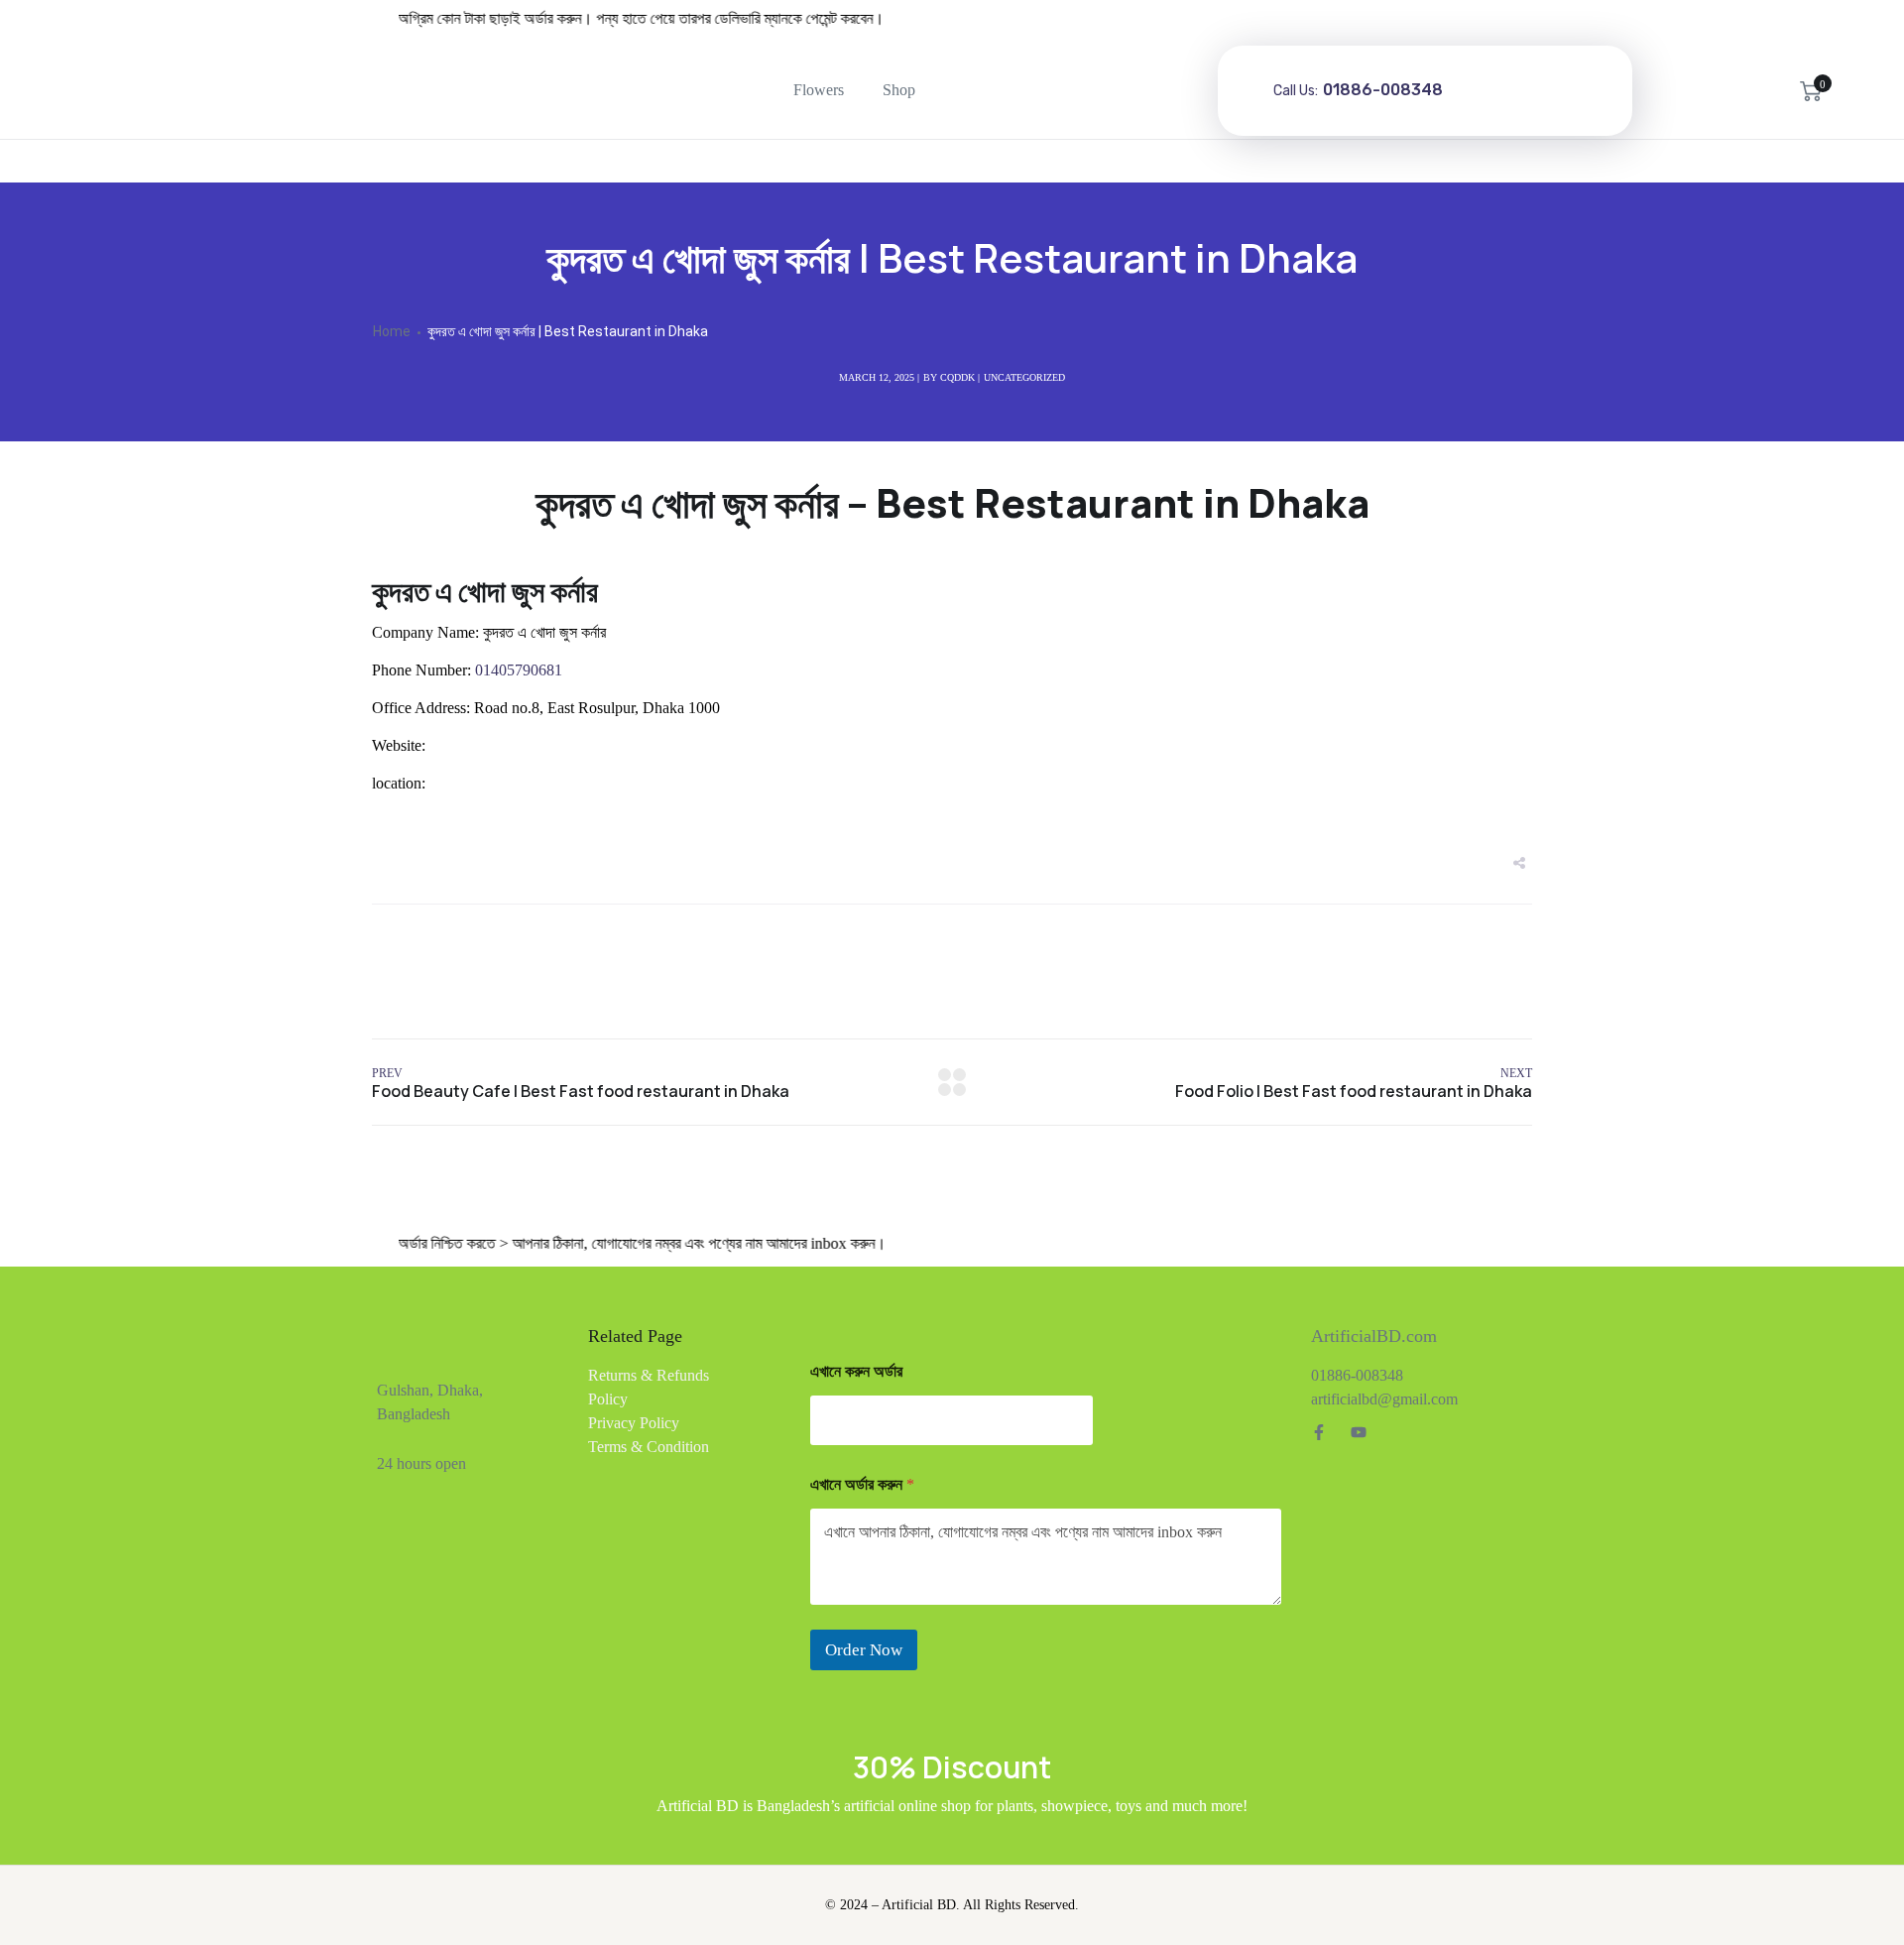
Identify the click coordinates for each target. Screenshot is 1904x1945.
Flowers (819, 90)
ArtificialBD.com (1374, 1336)
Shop (899, 90)
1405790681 (517, 670)
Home (392, 331)
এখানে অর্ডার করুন (862, 1484)
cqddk (957, 377)
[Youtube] (1359, 1432)
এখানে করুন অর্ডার (856, 1371)
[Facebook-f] (1319, 1432)
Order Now (864, 1650)
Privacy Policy (634, 1423)
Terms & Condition (649, 1447)
